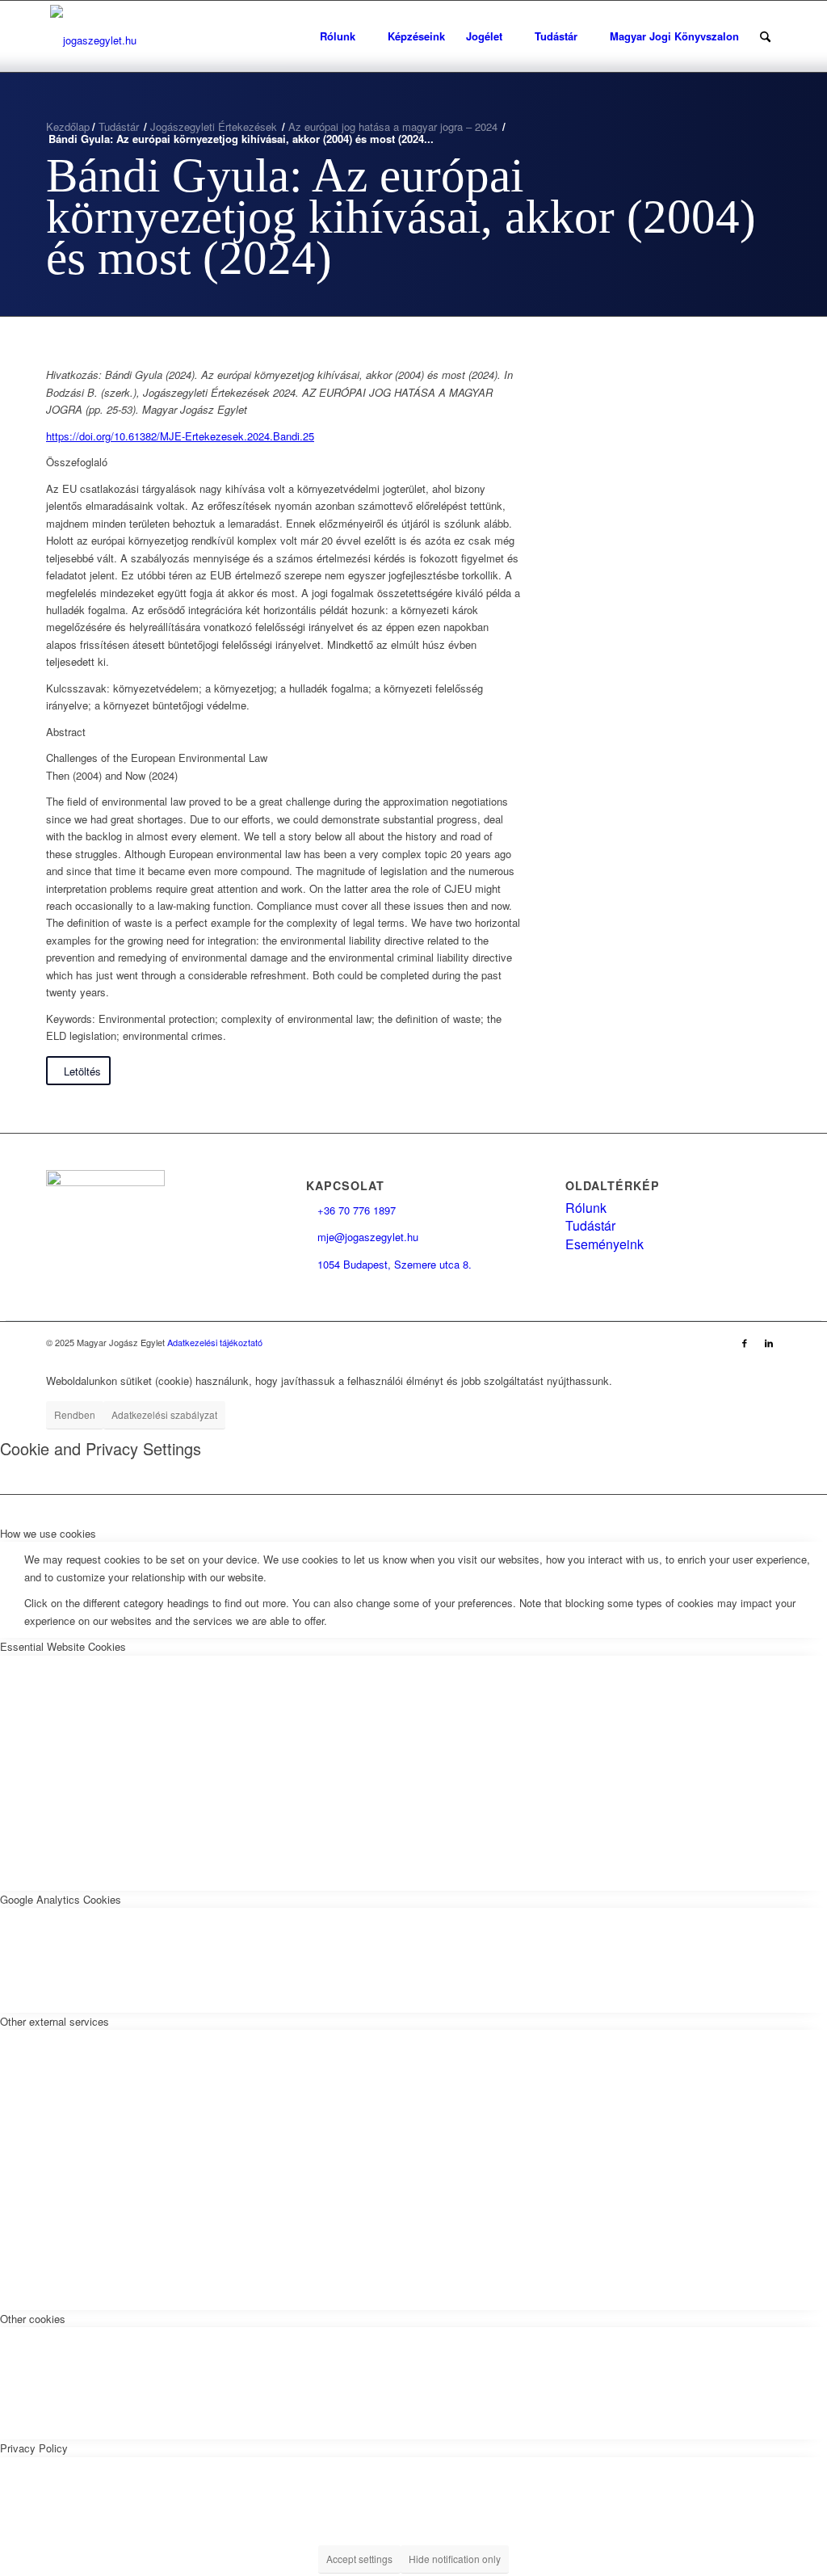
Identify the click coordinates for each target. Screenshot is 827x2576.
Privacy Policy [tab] (34, 2448)
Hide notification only (455, 2559)
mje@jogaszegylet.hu (362, 1237)
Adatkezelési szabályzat (164, 1414)
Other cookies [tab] (33, 2319)
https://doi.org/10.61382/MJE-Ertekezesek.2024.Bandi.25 (180, 436)
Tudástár (590, 1225)
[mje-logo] (93, 36)
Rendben (75, 1414)
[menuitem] (343, 36)
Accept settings (359, 2559)
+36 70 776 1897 (351, 1210)
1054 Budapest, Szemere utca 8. (389, 1264)
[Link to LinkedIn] (769, 1342)
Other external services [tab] (55, 2021)
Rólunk (586, 1208)
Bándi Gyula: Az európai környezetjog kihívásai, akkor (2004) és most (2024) (401, 217)
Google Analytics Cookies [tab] (61, 1899)
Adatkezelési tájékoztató (215, 1342)
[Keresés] (765, 36)
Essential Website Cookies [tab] (63, 1646)
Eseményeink (605, 1244)
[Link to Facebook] (745, 1342)
